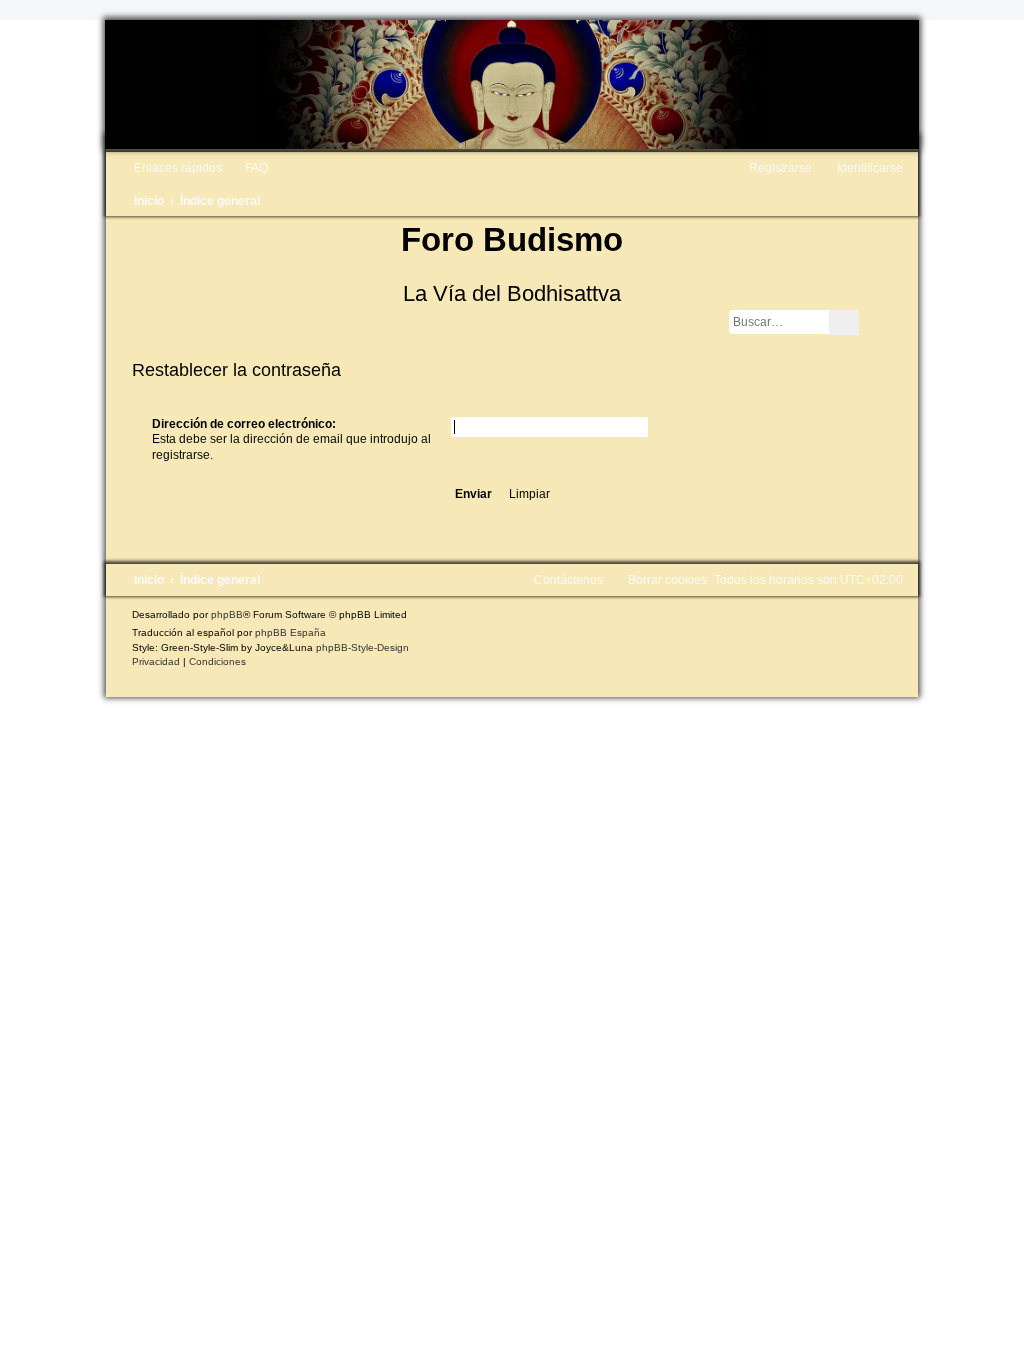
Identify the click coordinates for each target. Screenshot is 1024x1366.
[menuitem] (247, 168)
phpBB (227, 614)
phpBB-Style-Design (362, 647)
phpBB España (290, 632)
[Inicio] (512, 84)
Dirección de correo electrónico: (244, 424)
